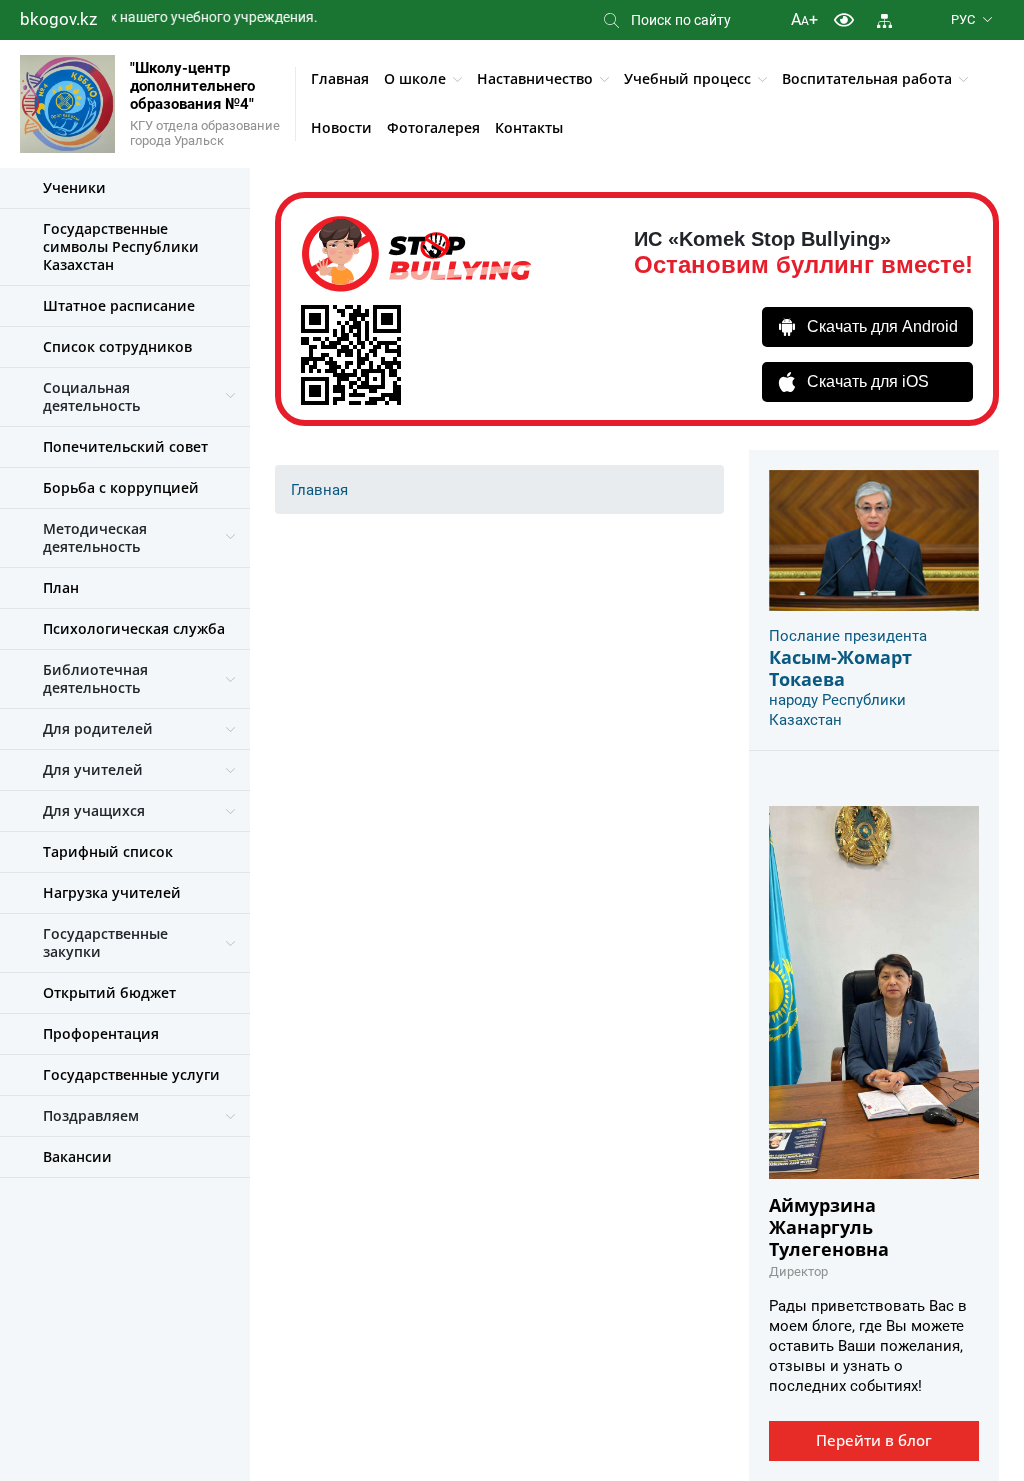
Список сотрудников (117, 346)
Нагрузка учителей (112, 892)
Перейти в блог (874, 1440)
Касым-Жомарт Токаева (840, 668)
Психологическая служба (134, 628)
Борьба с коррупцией (121, 487)
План (61, 587)
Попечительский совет (125, 446)
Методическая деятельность (95, 537)
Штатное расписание (119, 305)
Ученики (74, 187)
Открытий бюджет (109, 992)
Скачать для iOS (868, 381)
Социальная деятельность (91, 396)
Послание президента (848, 636)
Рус (963, 19)
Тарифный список (108, 851)
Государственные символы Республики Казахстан (121, 246)
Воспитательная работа (867, 78)
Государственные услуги (131, 1074)
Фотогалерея (433, 127)
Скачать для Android (882, 326)
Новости (341, 127)
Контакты (529, 127)
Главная (340, 78)
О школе (415, 78)
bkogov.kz (58, 19)
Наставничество (535, 78)
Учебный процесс (687, 78)
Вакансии (77, 1156)
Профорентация (101, 1033)
